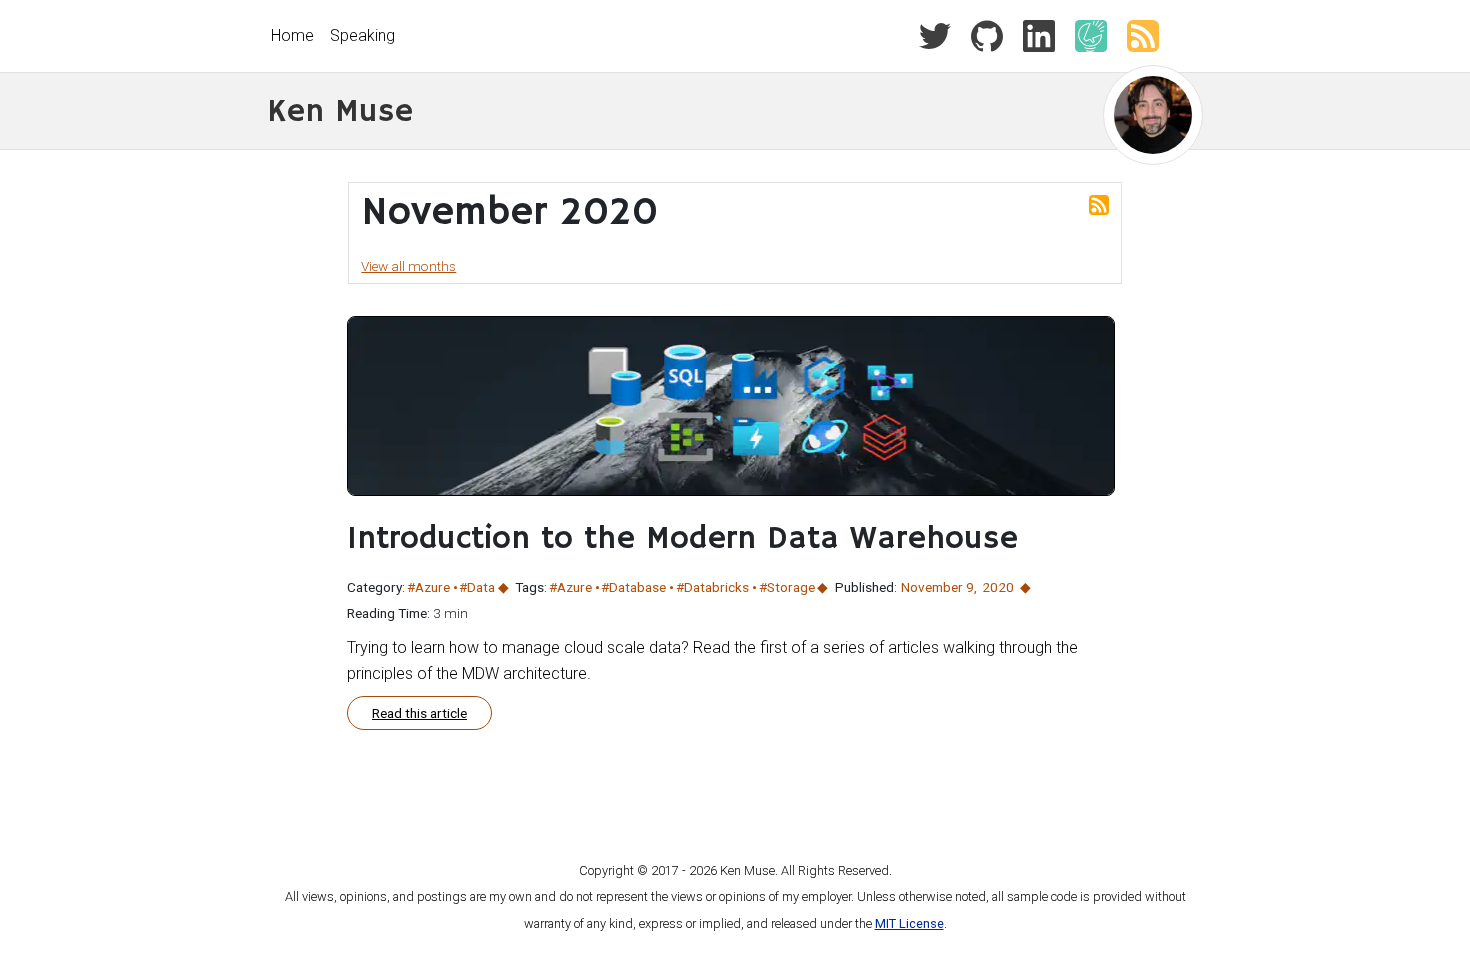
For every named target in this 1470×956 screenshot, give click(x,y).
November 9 (937, 587)
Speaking (362, 35)
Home (292, 35)
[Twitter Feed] (935, 34)
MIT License (909, 923)
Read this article (419, 713)
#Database (633, 587)
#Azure (428, 587)
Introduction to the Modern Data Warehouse (682, 539)
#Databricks (712, 587)
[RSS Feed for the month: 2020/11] (1099, 204)
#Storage (787, 587)
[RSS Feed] (1135, 34)
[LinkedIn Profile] (1031, 34)
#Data (477, 587)
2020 (998, 587)
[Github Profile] (979, 34)
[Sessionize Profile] (1083, 34)
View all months (408, 266)
